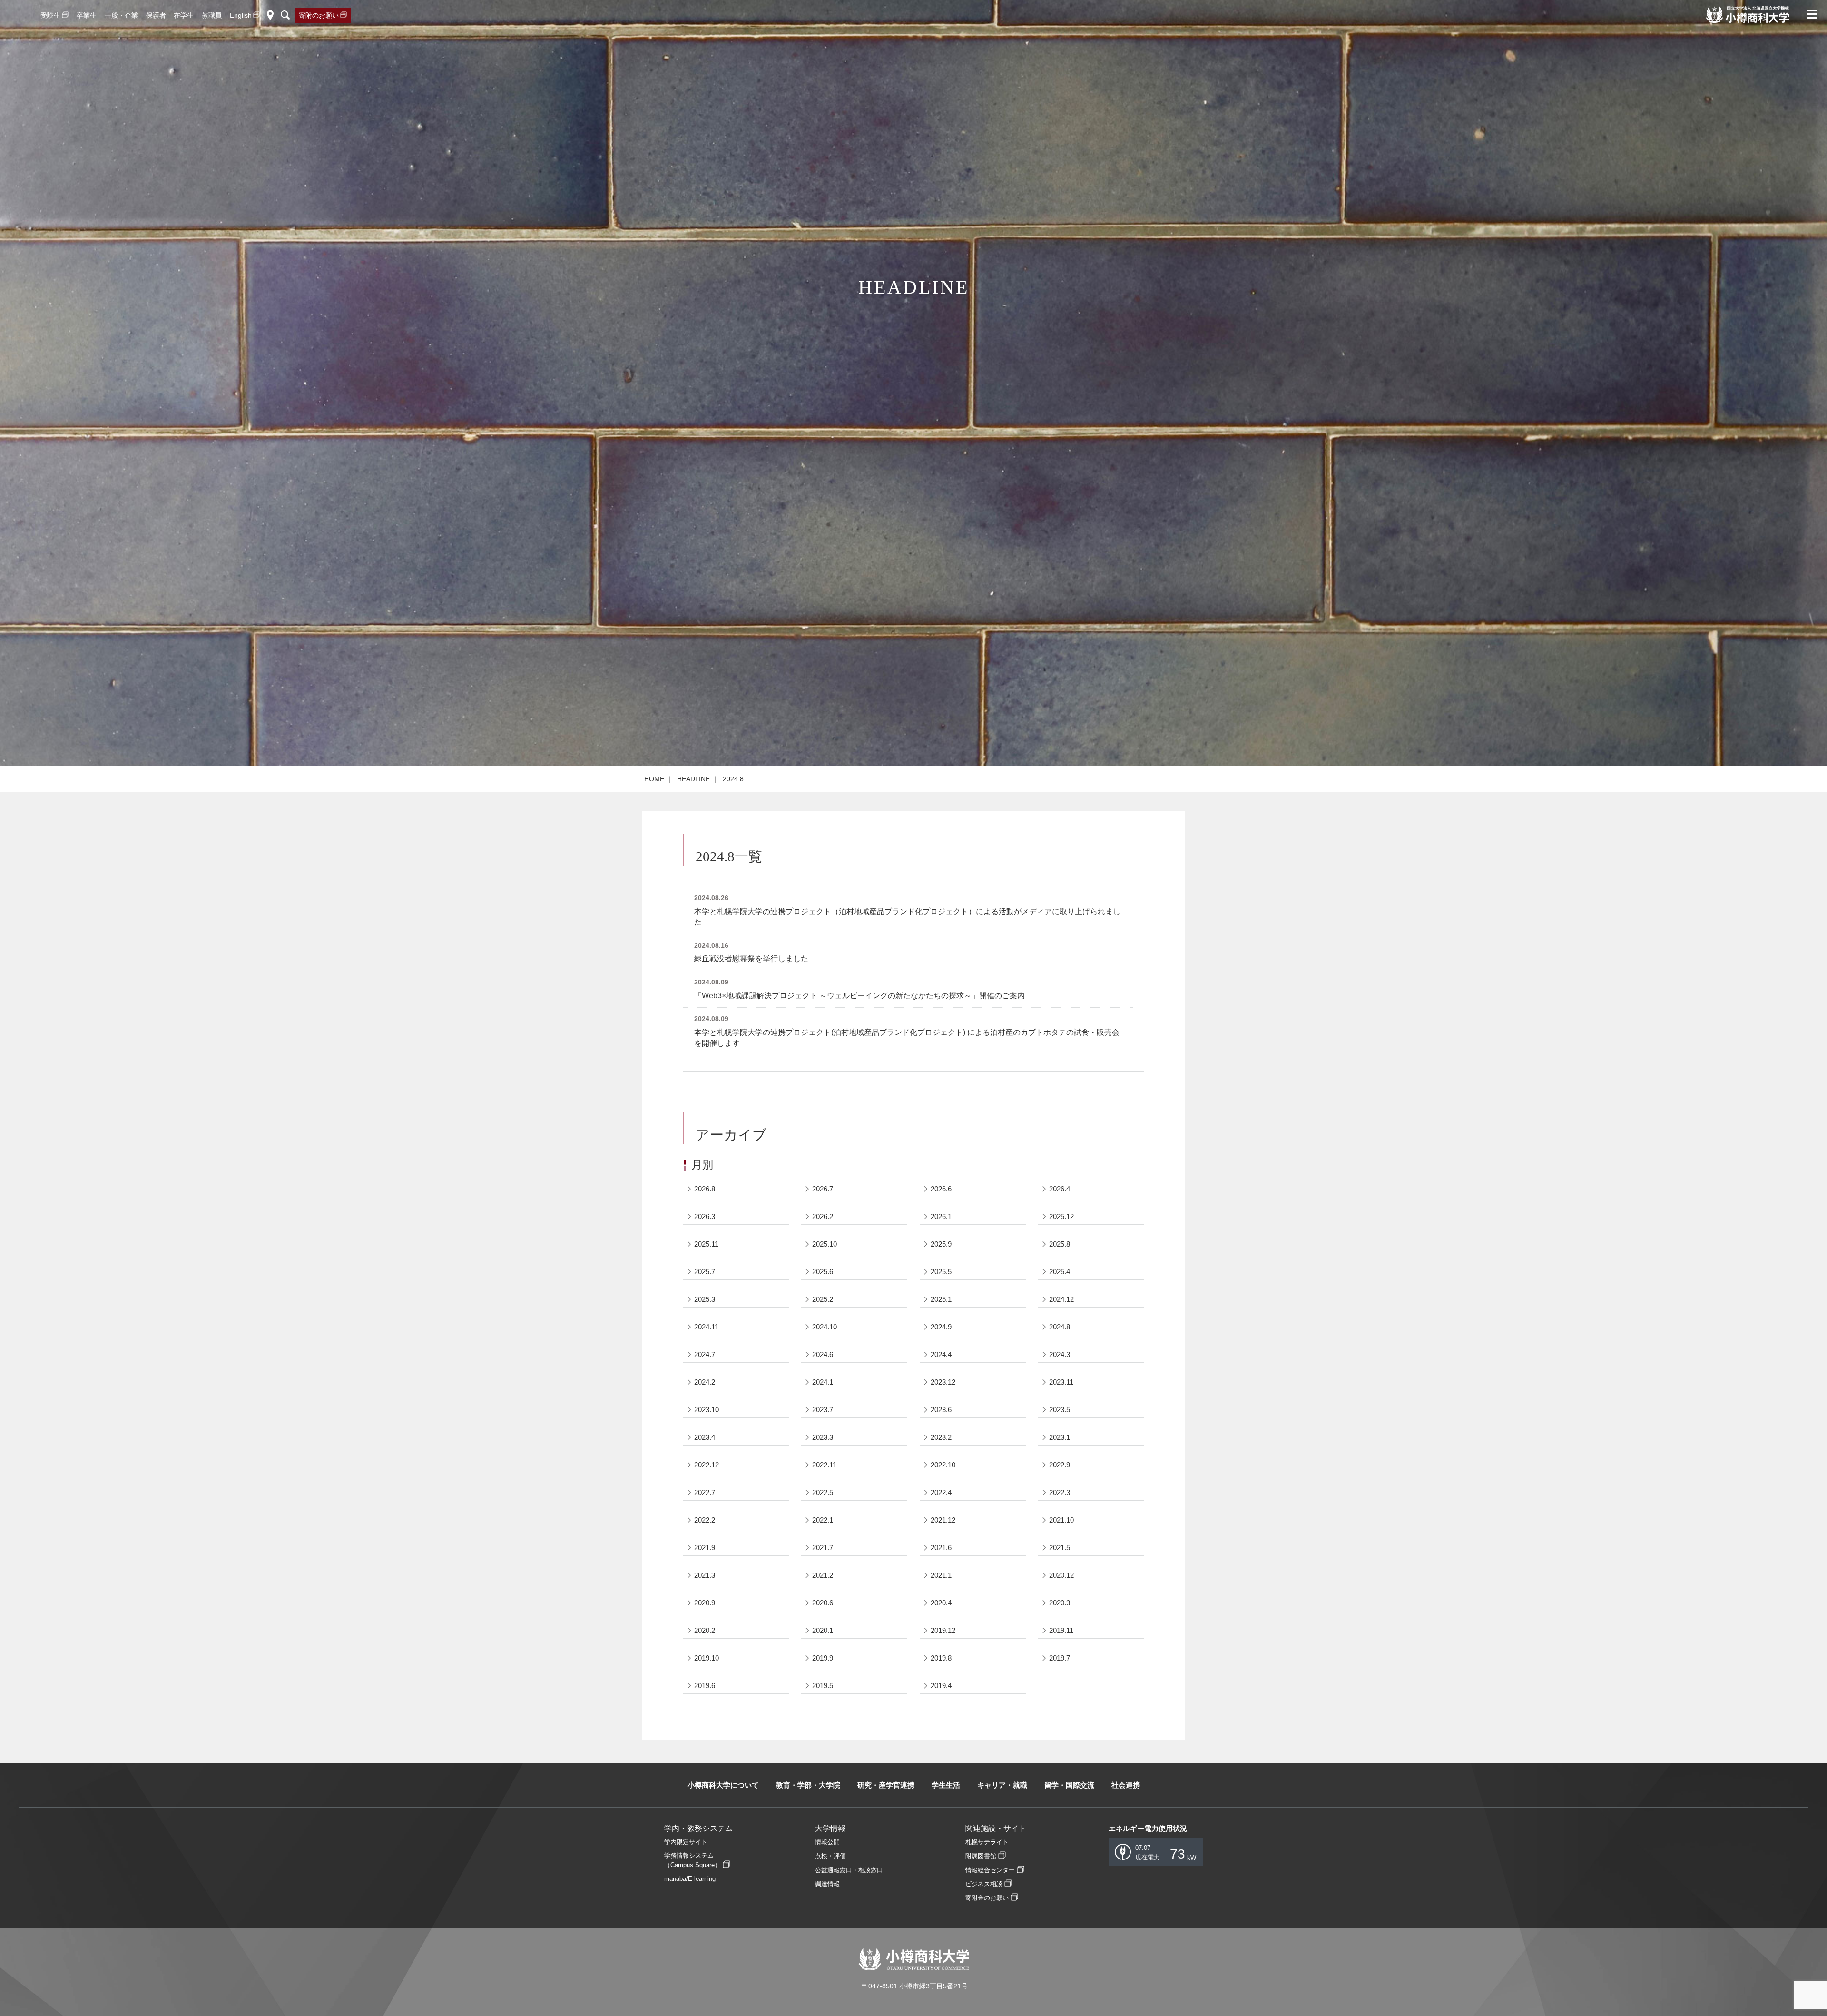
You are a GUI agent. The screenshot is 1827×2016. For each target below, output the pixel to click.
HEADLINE (693, 779)
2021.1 (941, 1575)
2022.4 (941, 1492)
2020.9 (705, 1603)
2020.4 (941, 1603)
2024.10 (825, 1327)
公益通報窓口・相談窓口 (849, 1870)
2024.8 (1060, 1327)
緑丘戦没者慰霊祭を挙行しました (751, 959)
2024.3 (1060, 1354)
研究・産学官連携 (886, 1785)
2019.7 (1060, 1658)
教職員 (212, 15)
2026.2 (823, 1216)
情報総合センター (990, 1870)
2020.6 (823, 1603)
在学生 (184, 15)
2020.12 (1061, 1575)
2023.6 (941, 1410)
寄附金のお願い (987, 1898)
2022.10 (943, 1465)
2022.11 (824, 1465)
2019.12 (943, 1630)
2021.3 (705, 1575)
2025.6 (823, 1272)
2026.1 (941, 1216)
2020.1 (823, 1630)
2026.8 (705, 1189)
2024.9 (941, 1327)
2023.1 (1060, 1437)
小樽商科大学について (723, 1785)
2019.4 (941, 1686)
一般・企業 (121, 15)
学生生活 (946, 1785)
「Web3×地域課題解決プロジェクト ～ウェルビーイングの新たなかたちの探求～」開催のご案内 (859, 996)
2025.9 (941, 1244)
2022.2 (705, 1520)
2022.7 (705, 1492)
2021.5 (1060, 1548)
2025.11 (706, 1244)
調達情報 (827, 1884)
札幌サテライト (987, 1842)
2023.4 (705, 1437)
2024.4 (941, 1354)
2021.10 (1061, 1520)
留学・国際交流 (1069, 1785)
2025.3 (705, 1299)
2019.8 (941, 1658)
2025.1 (941, 1299)
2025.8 (1060, 1244)
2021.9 (705, 1548)
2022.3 (1060, 1492)
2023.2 (941, 1437)
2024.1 (823, 1382)
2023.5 (1060, 1410)
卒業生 (87, 15)
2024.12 (1061, 1299)
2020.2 (705, 1630)
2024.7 (705, 1354)
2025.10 (825, 1244)
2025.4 (1060, 1272)
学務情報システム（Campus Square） (692, 1860)
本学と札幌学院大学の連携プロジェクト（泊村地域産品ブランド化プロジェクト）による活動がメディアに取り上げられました (907, 917)
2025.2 (823, 1299)
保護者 (156, 15)
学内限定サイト (686, 1842)
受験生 (50, 15)
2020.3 (1060, 1603)
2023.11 (1061, 1382)
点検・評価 (830, 1856)
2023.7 (823, 1410)
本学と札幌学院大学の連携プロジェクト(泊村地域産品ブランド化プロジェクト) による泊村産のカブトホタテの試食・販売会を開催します (907, 1038)
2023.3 (823, 1437)
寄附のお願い (319, 15)
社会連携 (1126, 1785)
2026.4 (1060, 1189)
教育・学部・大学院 (808, 1785)
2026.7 (823, 1189)
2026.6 (941, 1189)
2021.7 (823, 1548)
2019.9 (823, 1658)
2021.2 (823, 1575)
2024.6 (823, 1354)
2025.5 (941, 1272)
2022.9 (1060, 1465)
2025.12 (1061, 1216)
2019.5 (823, 1686)
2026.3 (705, 1216)
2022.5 (823, 1492)
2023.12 (943, 1382)
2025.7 (705, 1272)
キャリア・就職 (1002, 1785)
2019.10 (707, 1658)
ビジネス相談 (984, 1884)
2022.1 (823, 1520)
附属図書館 (981, 1856)
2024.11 (706, 1327)
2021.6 (941, 1548)
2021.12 (943, 1520)
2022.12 (707, 1465)
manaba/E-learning (690, 1879)
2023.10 (707, 1410)
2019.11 (1061, 1630)
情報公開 (827, 1842)
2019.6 (705, 1686)
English (241, 15)
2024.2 (705, 1382)
